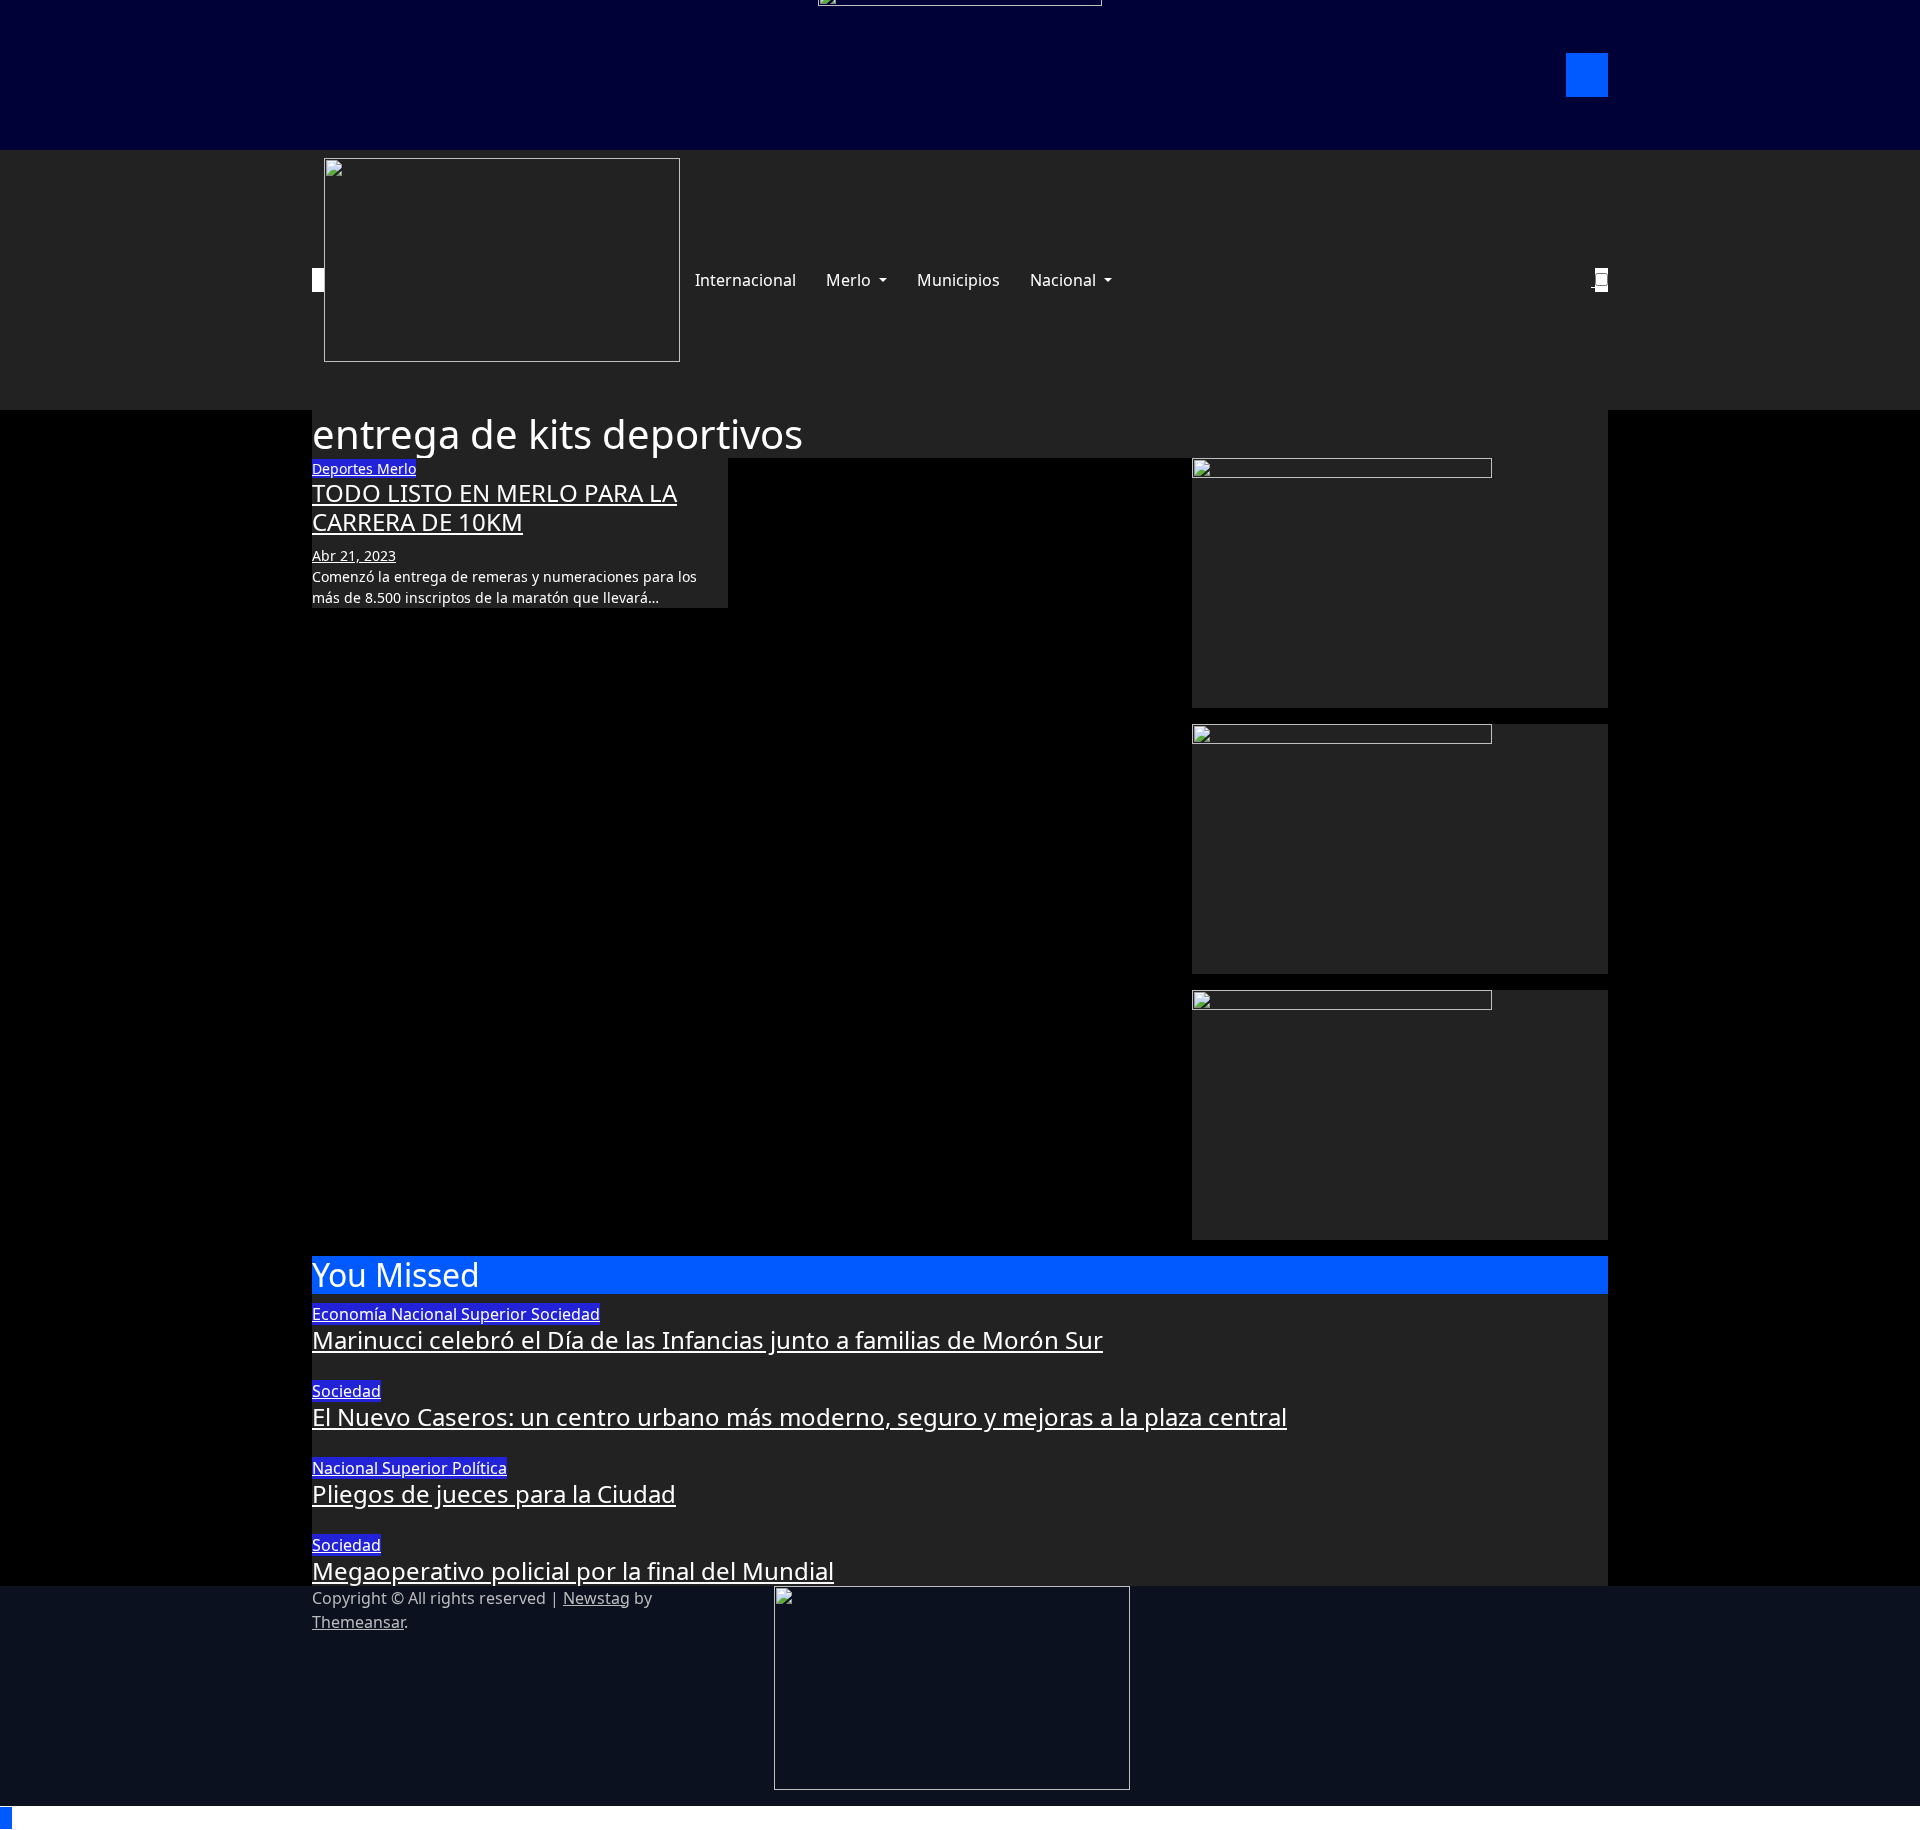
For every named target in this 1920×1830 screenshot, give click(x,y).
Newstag (596, 1598)
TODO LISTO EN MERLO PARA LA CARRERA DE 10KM (494, 507)
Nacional (1065, 280)
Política (479, 1468)
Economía (351, 1314)
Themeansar (358, 1622)
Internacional (745, 280)
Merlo (850, 280)
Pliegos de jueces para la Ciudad (494, 1493)
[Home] (318, 280)
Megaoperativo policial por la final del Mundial (573, 1570)
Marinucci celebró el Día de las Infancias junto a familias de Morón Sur (707, 1339)
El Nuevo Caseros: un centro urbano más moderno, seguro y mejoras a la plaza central (799, 1416)
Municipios (958, 280)
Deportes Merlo (364, 468)
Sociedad (565, 1314)
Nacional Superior (461, 1314)
